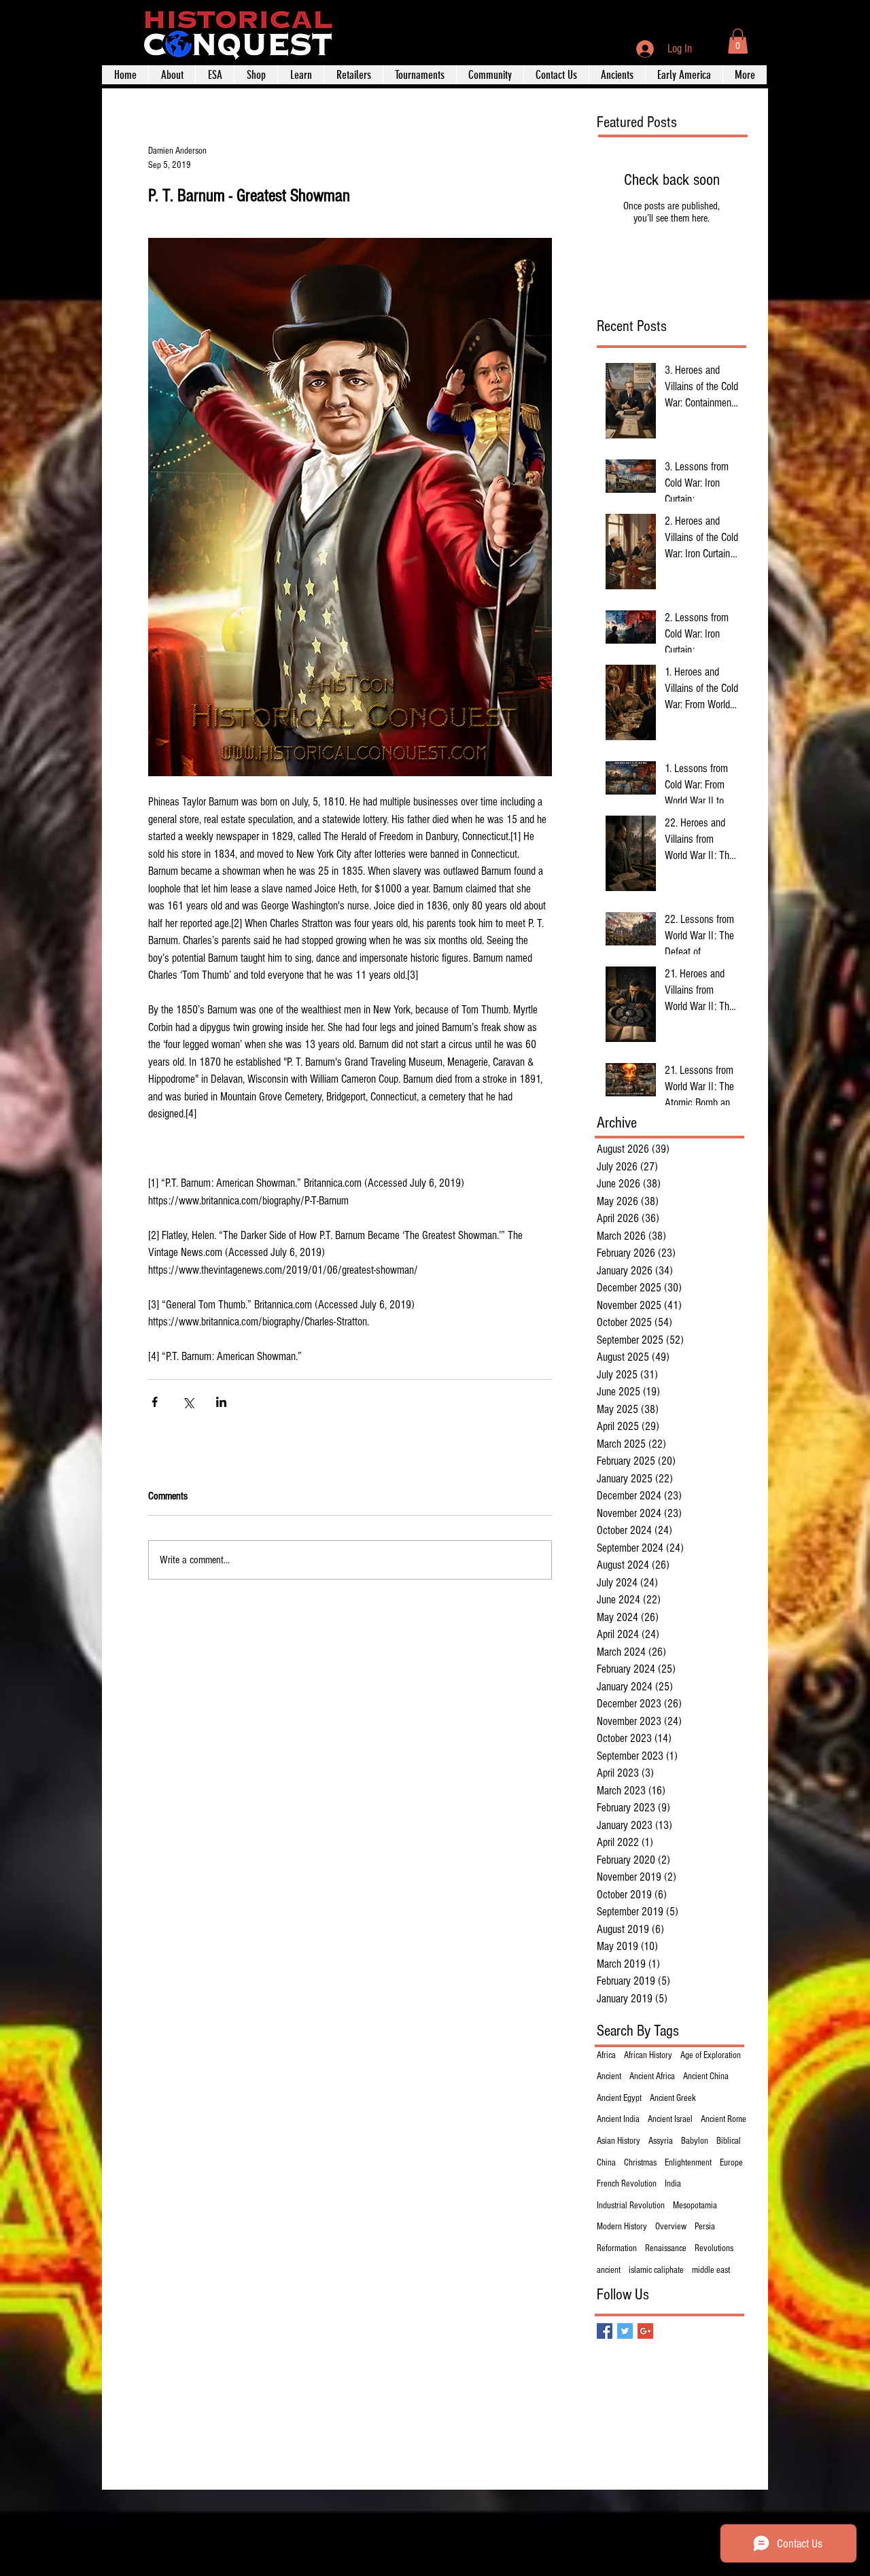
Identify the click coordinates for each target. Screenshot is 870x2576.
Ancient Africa (652, 2076)
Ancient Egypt (619, 2098)
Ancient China (706, 2076)
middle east (711, 2270)
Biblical (729, 2141)
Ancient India (618, 2119)
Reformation (617, 2248)
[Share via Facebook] (155, 1402)
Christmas (640, 2163)
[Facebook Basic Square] (605, 2331)
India (673, 2184)
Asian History (619, 2141)
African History (648, 2055)
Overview (671, 2227)
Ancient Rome (724, 2119)
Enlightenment (688, 2163)
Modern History (622, 2227)
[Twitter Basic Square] (625, 2331)
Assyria (661, 2141)
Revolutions (714, 2248)
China (606, 2163)
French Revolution (627, 2184)
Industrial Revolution (631, 2206)
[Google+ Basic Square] (645, 2331)
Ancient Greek (673, 2098)
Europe (731, 2163)
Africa (606, 2055)
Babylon (695, 2141)
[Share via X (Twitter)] (188, 1402)
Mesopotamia (695, 2206)
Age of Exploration (711, 2055)
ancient (609, 2270)
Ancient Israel (670, 2119)
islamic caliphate (656, 2270)
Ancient (609, 2076)
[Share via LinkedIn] (221, 1402)
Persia (705, 2227)
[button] (738, 41)
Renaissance (666, 2248)
